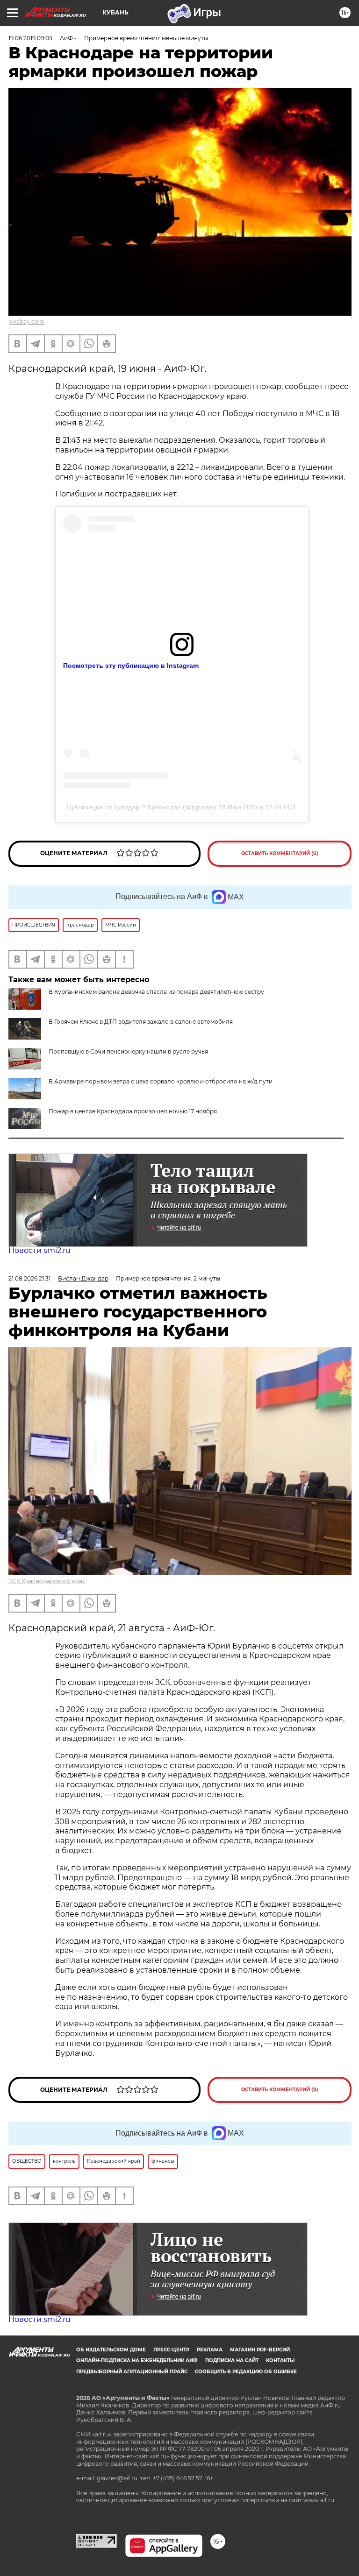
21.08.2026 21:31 (29, 1278)
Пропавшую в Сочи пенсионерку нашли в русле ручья (128, 1051)
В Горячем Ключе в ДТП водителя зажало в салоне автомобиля (141, 1022)
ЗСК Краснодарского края (47, 1581)
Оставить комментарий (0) (280, 853)
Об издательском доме (111, 2350)
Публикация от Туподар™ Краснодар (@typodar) (142, 807)
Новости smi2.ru (39, 1250)
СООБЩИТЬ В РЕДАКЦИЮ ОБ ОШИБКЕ (246, 2372)
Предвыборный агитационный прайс (132, 2372)
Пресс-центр (171, 2350)
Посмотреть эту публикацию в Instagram (131, 665)
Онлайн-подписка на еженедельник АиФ (137, 2360)
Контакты (280, 2360)
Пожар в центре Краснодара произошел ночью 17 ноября (133, 1111)
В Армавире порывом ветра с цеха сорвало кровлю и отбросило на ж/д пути (161, 1081)
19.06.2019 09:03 (30, 38)
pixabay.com (26, 322)
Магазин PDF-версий (260, 2350)
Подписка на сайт (232, 2360)
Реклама (210, 2350)
